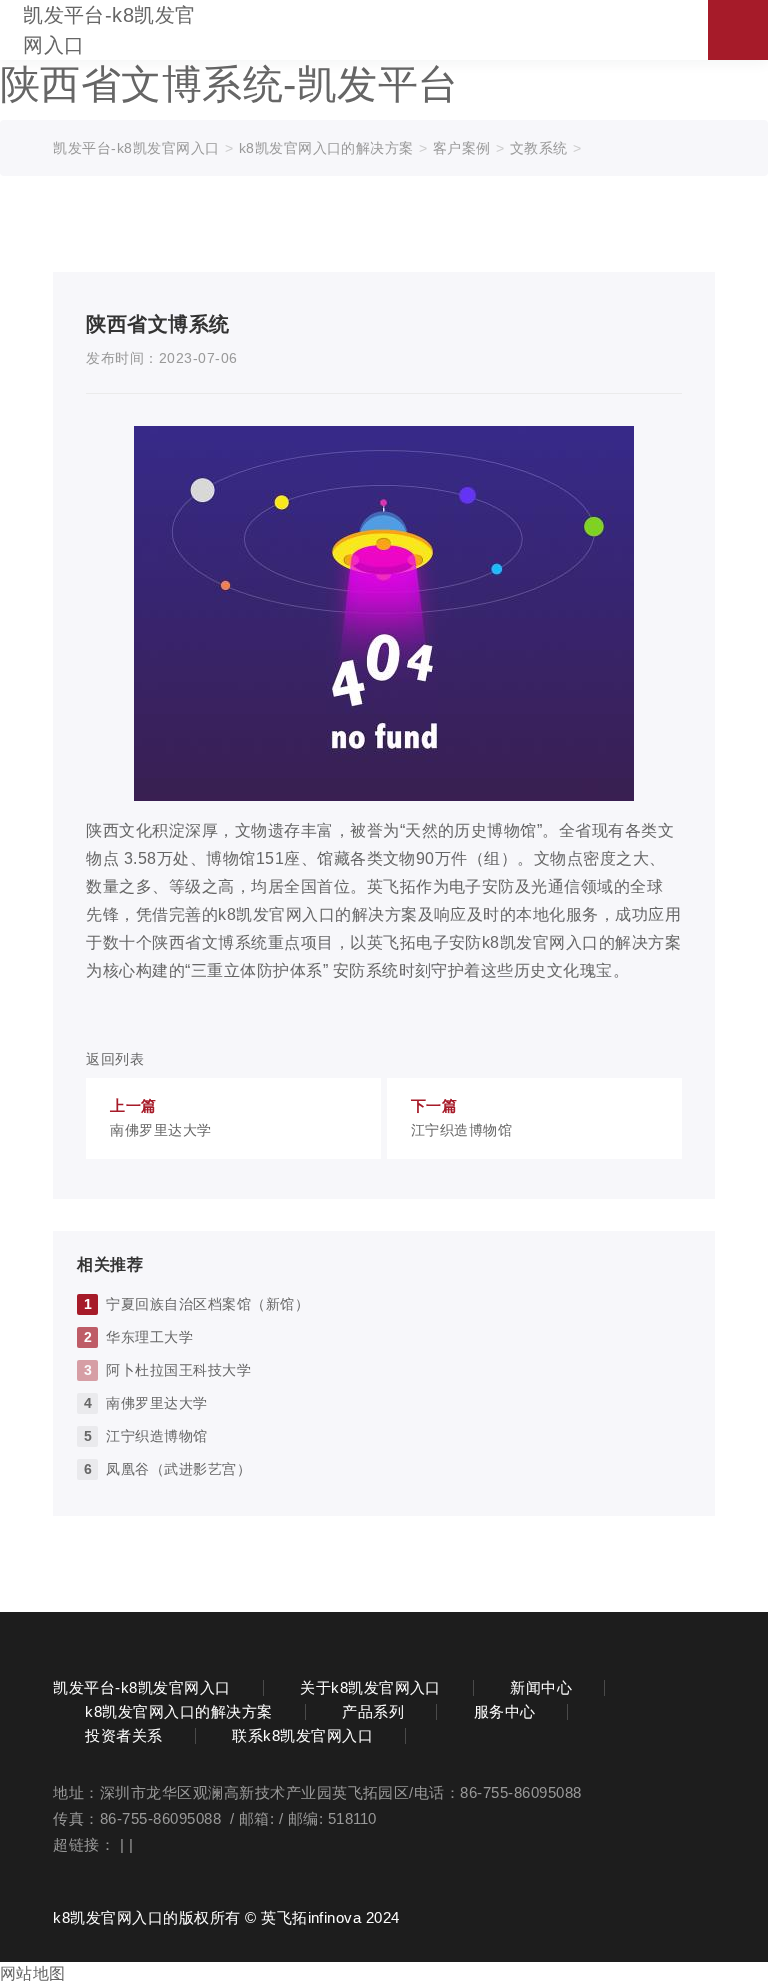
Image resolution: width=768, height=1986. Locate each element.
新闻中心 (541, 1688)
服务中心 (505, 1712)
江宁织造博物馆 (156, 1436)
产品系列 (373, 1712)
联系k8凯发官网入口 (302, 1736)
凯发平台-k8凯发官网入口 (109, 30)
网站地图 (33, 1973)
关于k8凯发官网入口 (370, 1688)
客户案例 (462, 148)
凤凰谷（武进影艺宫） (178, 1469)
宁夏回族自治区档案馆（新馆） (207, 1304)
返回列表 (115, 1059)
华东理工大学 (149, 1337)
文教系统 (539, 148)
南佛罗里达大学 (156, 1403)
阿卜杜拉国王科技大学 (178, 1370)
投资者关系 (123, 1736)
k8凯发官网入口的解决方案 (326, 148)
